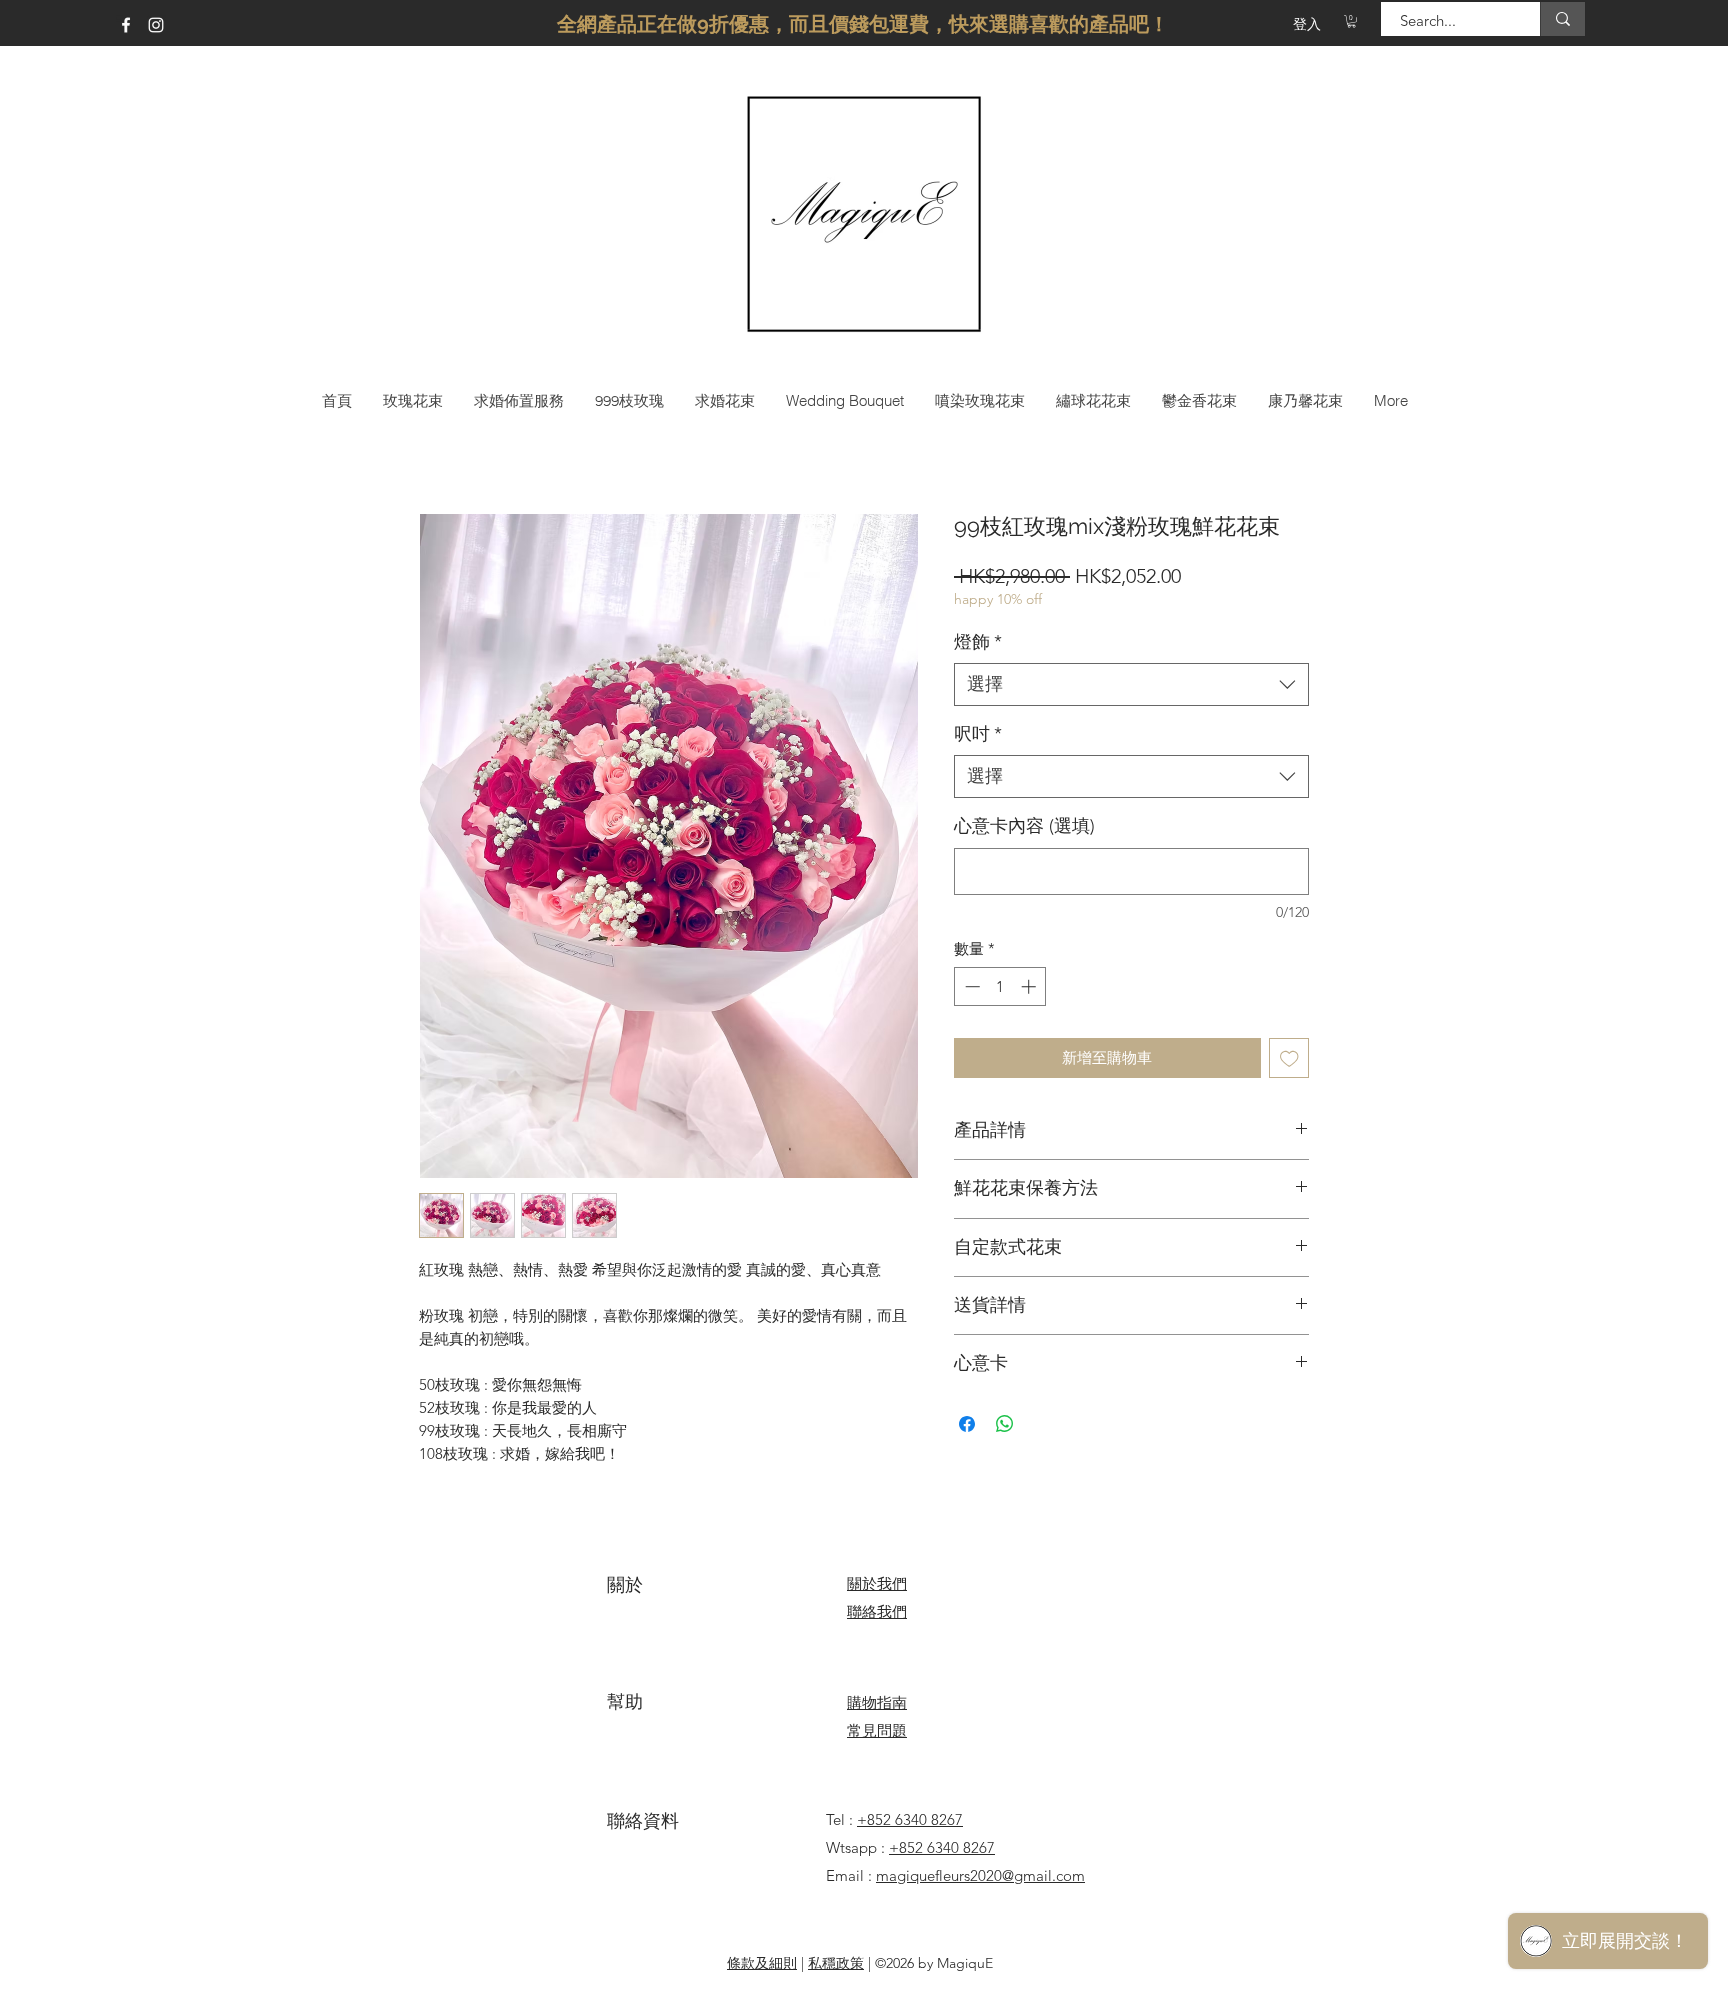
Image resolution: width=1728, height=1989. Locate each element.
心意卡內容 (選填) (1024, 826)
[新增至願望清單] (1289, 1058)
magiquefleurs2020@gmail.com (980, 1875)
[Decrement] (970, 986)
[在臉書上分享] (967, 1424)
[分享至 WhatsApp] (1005, 1424)
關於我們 (877, 1583)
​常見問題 (877, 1730)
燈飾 (978, 642)
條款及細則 (762, 1963)
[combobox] (1131, 684)
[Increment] (1030, 986)
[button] (1351, 21)
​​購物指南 (877, 1702)
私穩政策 (836, 1963)
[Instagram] (156, 25)
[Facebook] (126, 25)
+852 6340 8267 (910, 1819)
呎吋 (978, 734)
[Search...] (1562, 19)
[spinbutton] (1000, 986)
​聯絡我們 (877, 1611)
